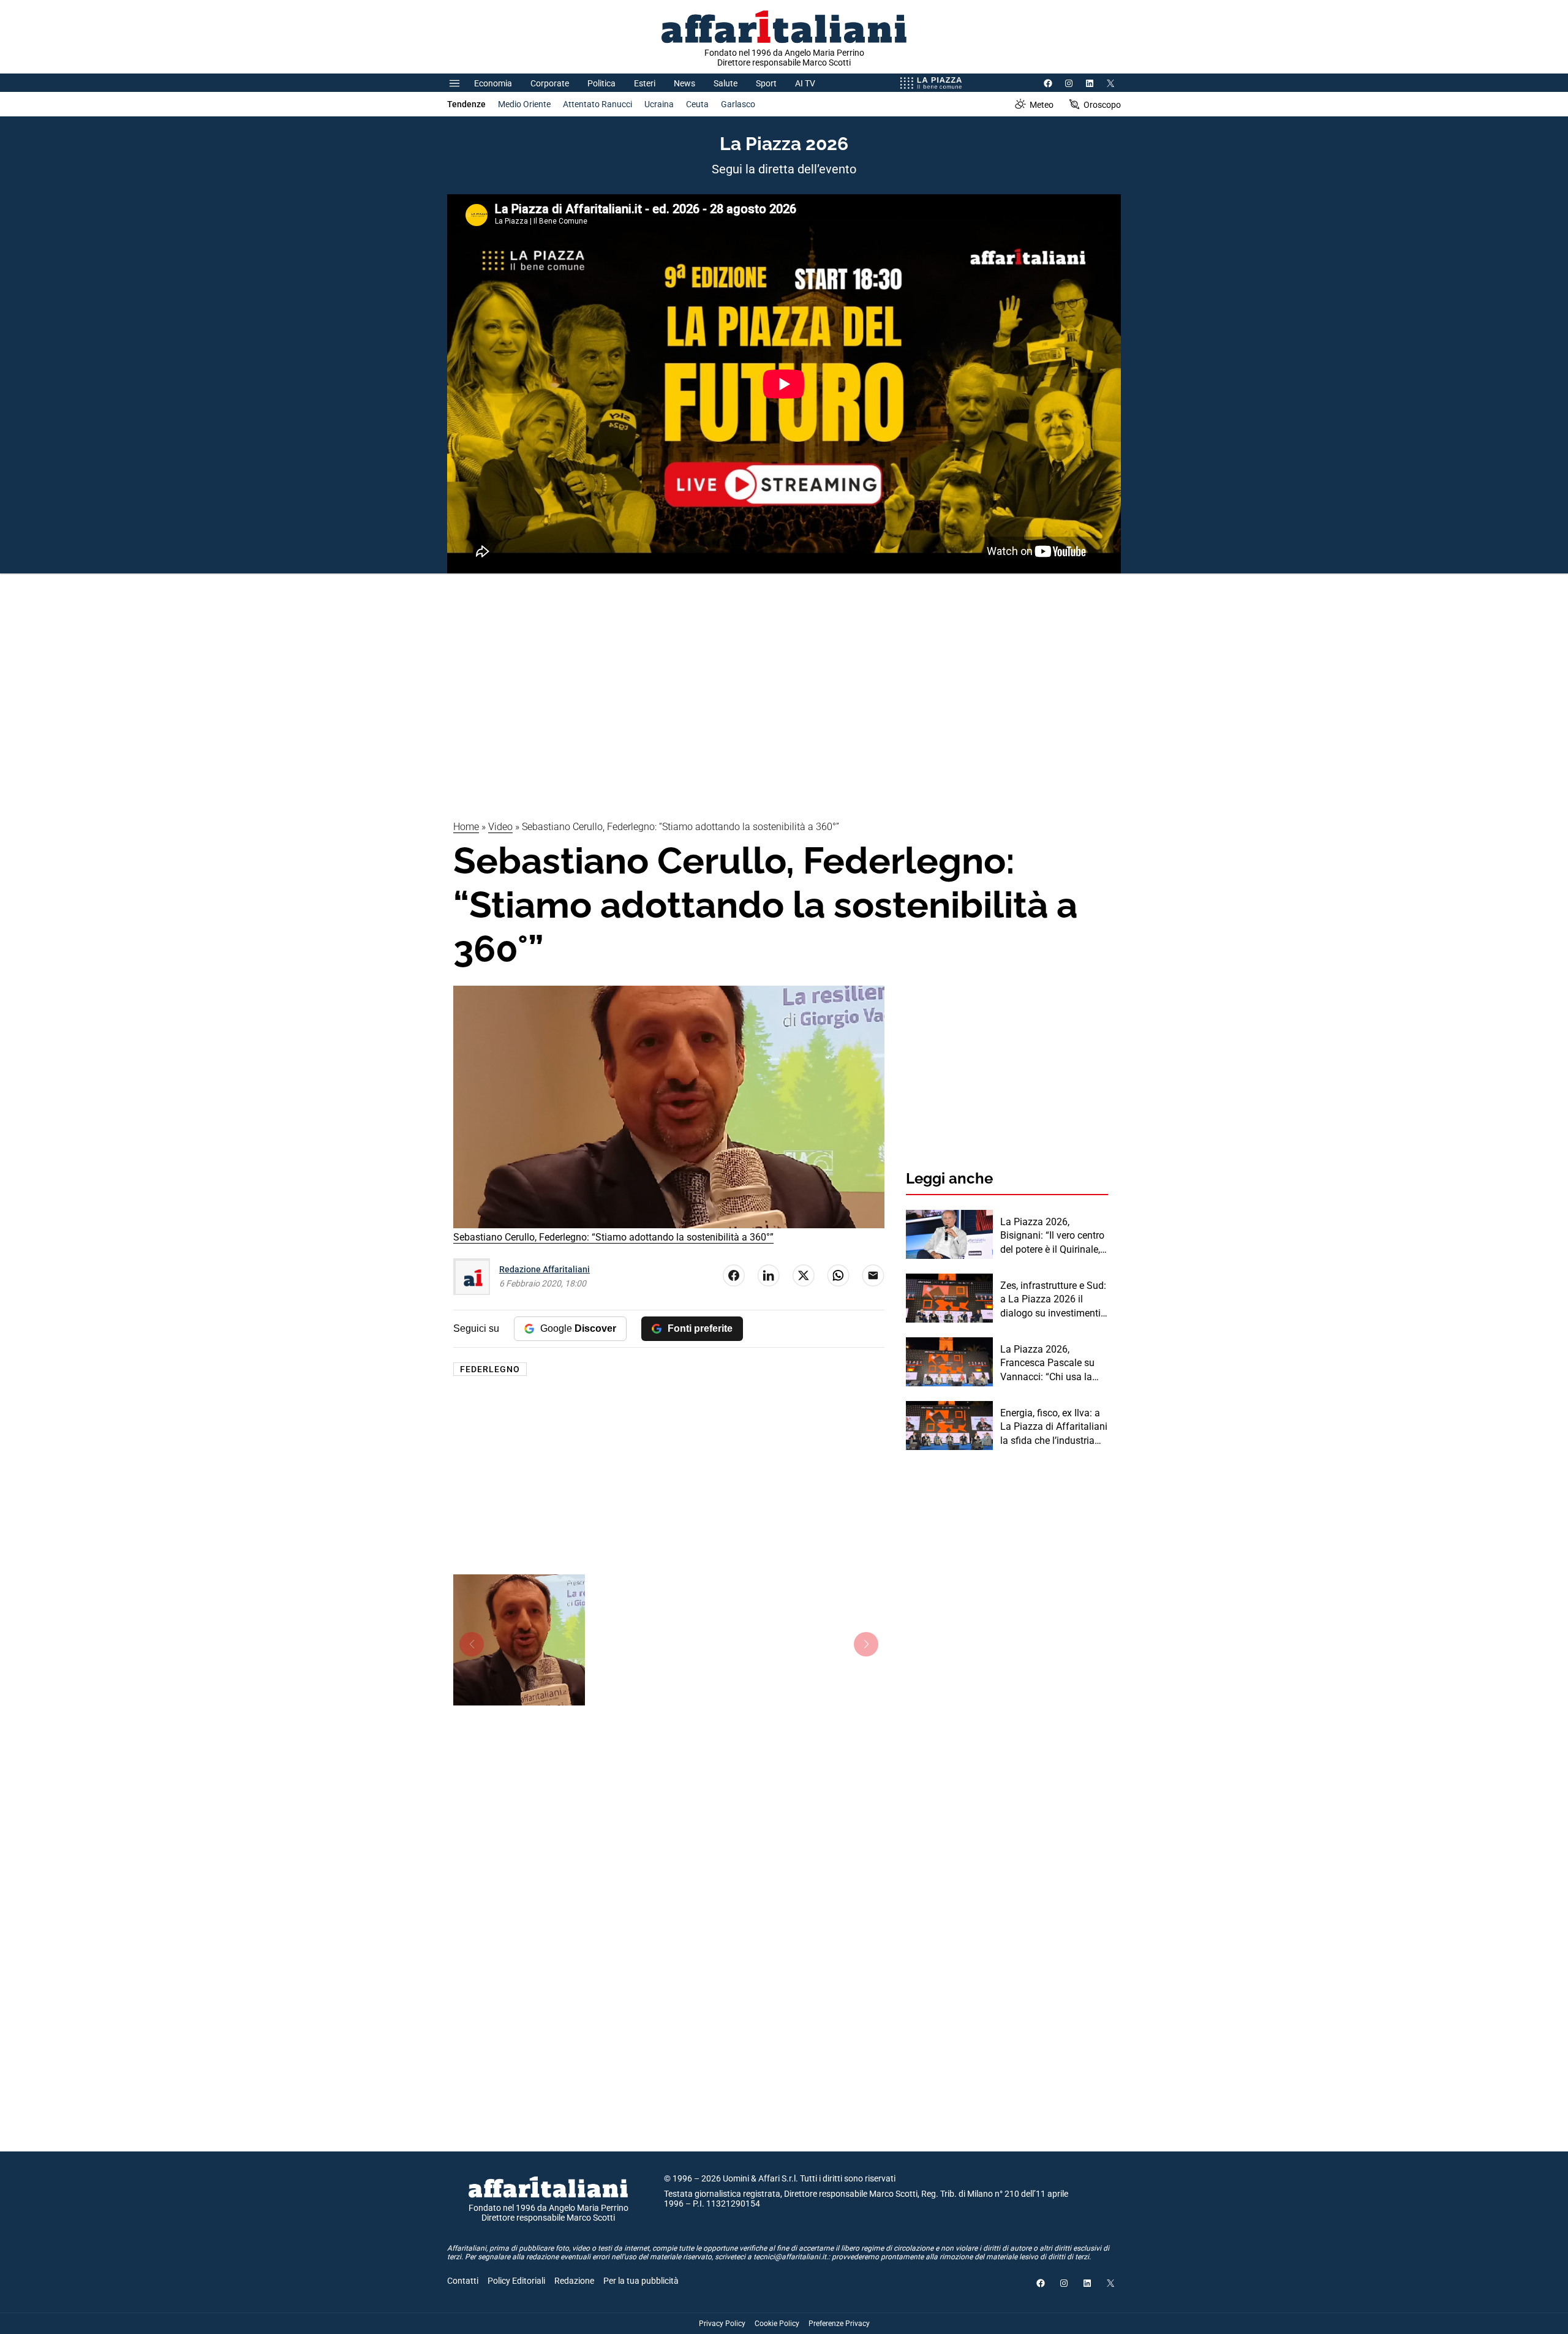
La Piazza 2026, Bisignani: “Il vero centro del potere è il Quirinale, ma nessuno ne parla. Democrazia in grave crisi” (1052, 1236)
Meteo (1042, 105)
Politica (601, 83)
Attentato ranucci (597, 104)
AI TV (805, 83)
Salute (726, 83)
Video (500, 827)
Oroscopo (1102, 105)
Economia (493, 83)
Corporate (550, 83)
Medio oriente (524, 104)
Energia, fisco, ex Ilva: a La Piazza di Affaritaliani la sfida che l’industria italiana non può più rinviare (1054, 1427)
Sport (766, 83)
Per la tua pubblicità (641, 2281)
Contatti (463, 2281)
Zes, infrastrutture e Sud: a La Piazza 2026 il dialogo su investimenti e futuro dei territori (1054, 1300)
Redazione (574, 2281)
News (684, 83)
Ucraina (659, 104)
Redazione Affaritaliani (545, 1269)
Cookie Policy (777, 2324)
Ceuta (697, 104)
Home (466, 827)
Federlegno (490, 1369)
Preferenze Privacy (839, 2324)
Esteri (645, 83)
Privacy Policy (722, 2324)
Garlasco (738, 104)
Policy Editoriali (516, 2281)
